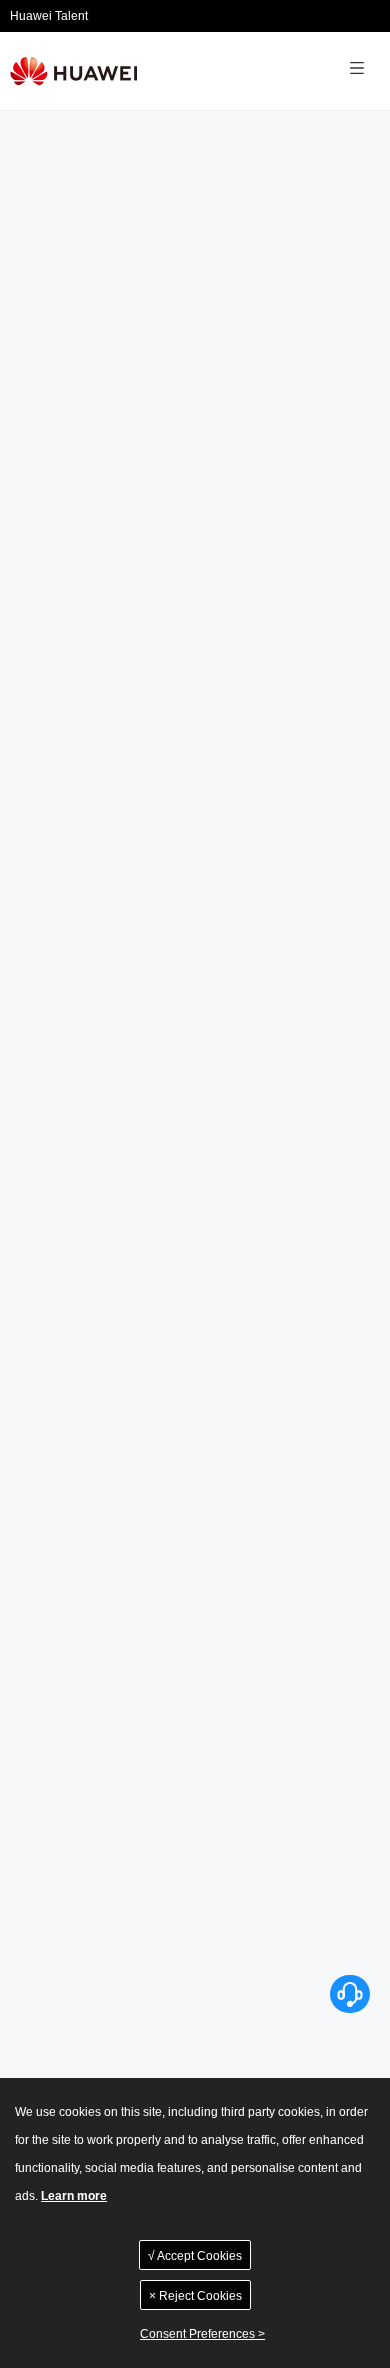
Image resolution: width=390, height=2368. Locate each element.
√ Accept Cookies (195, 2256)
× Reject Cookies (195, 2296)
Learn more (74, 2196)
